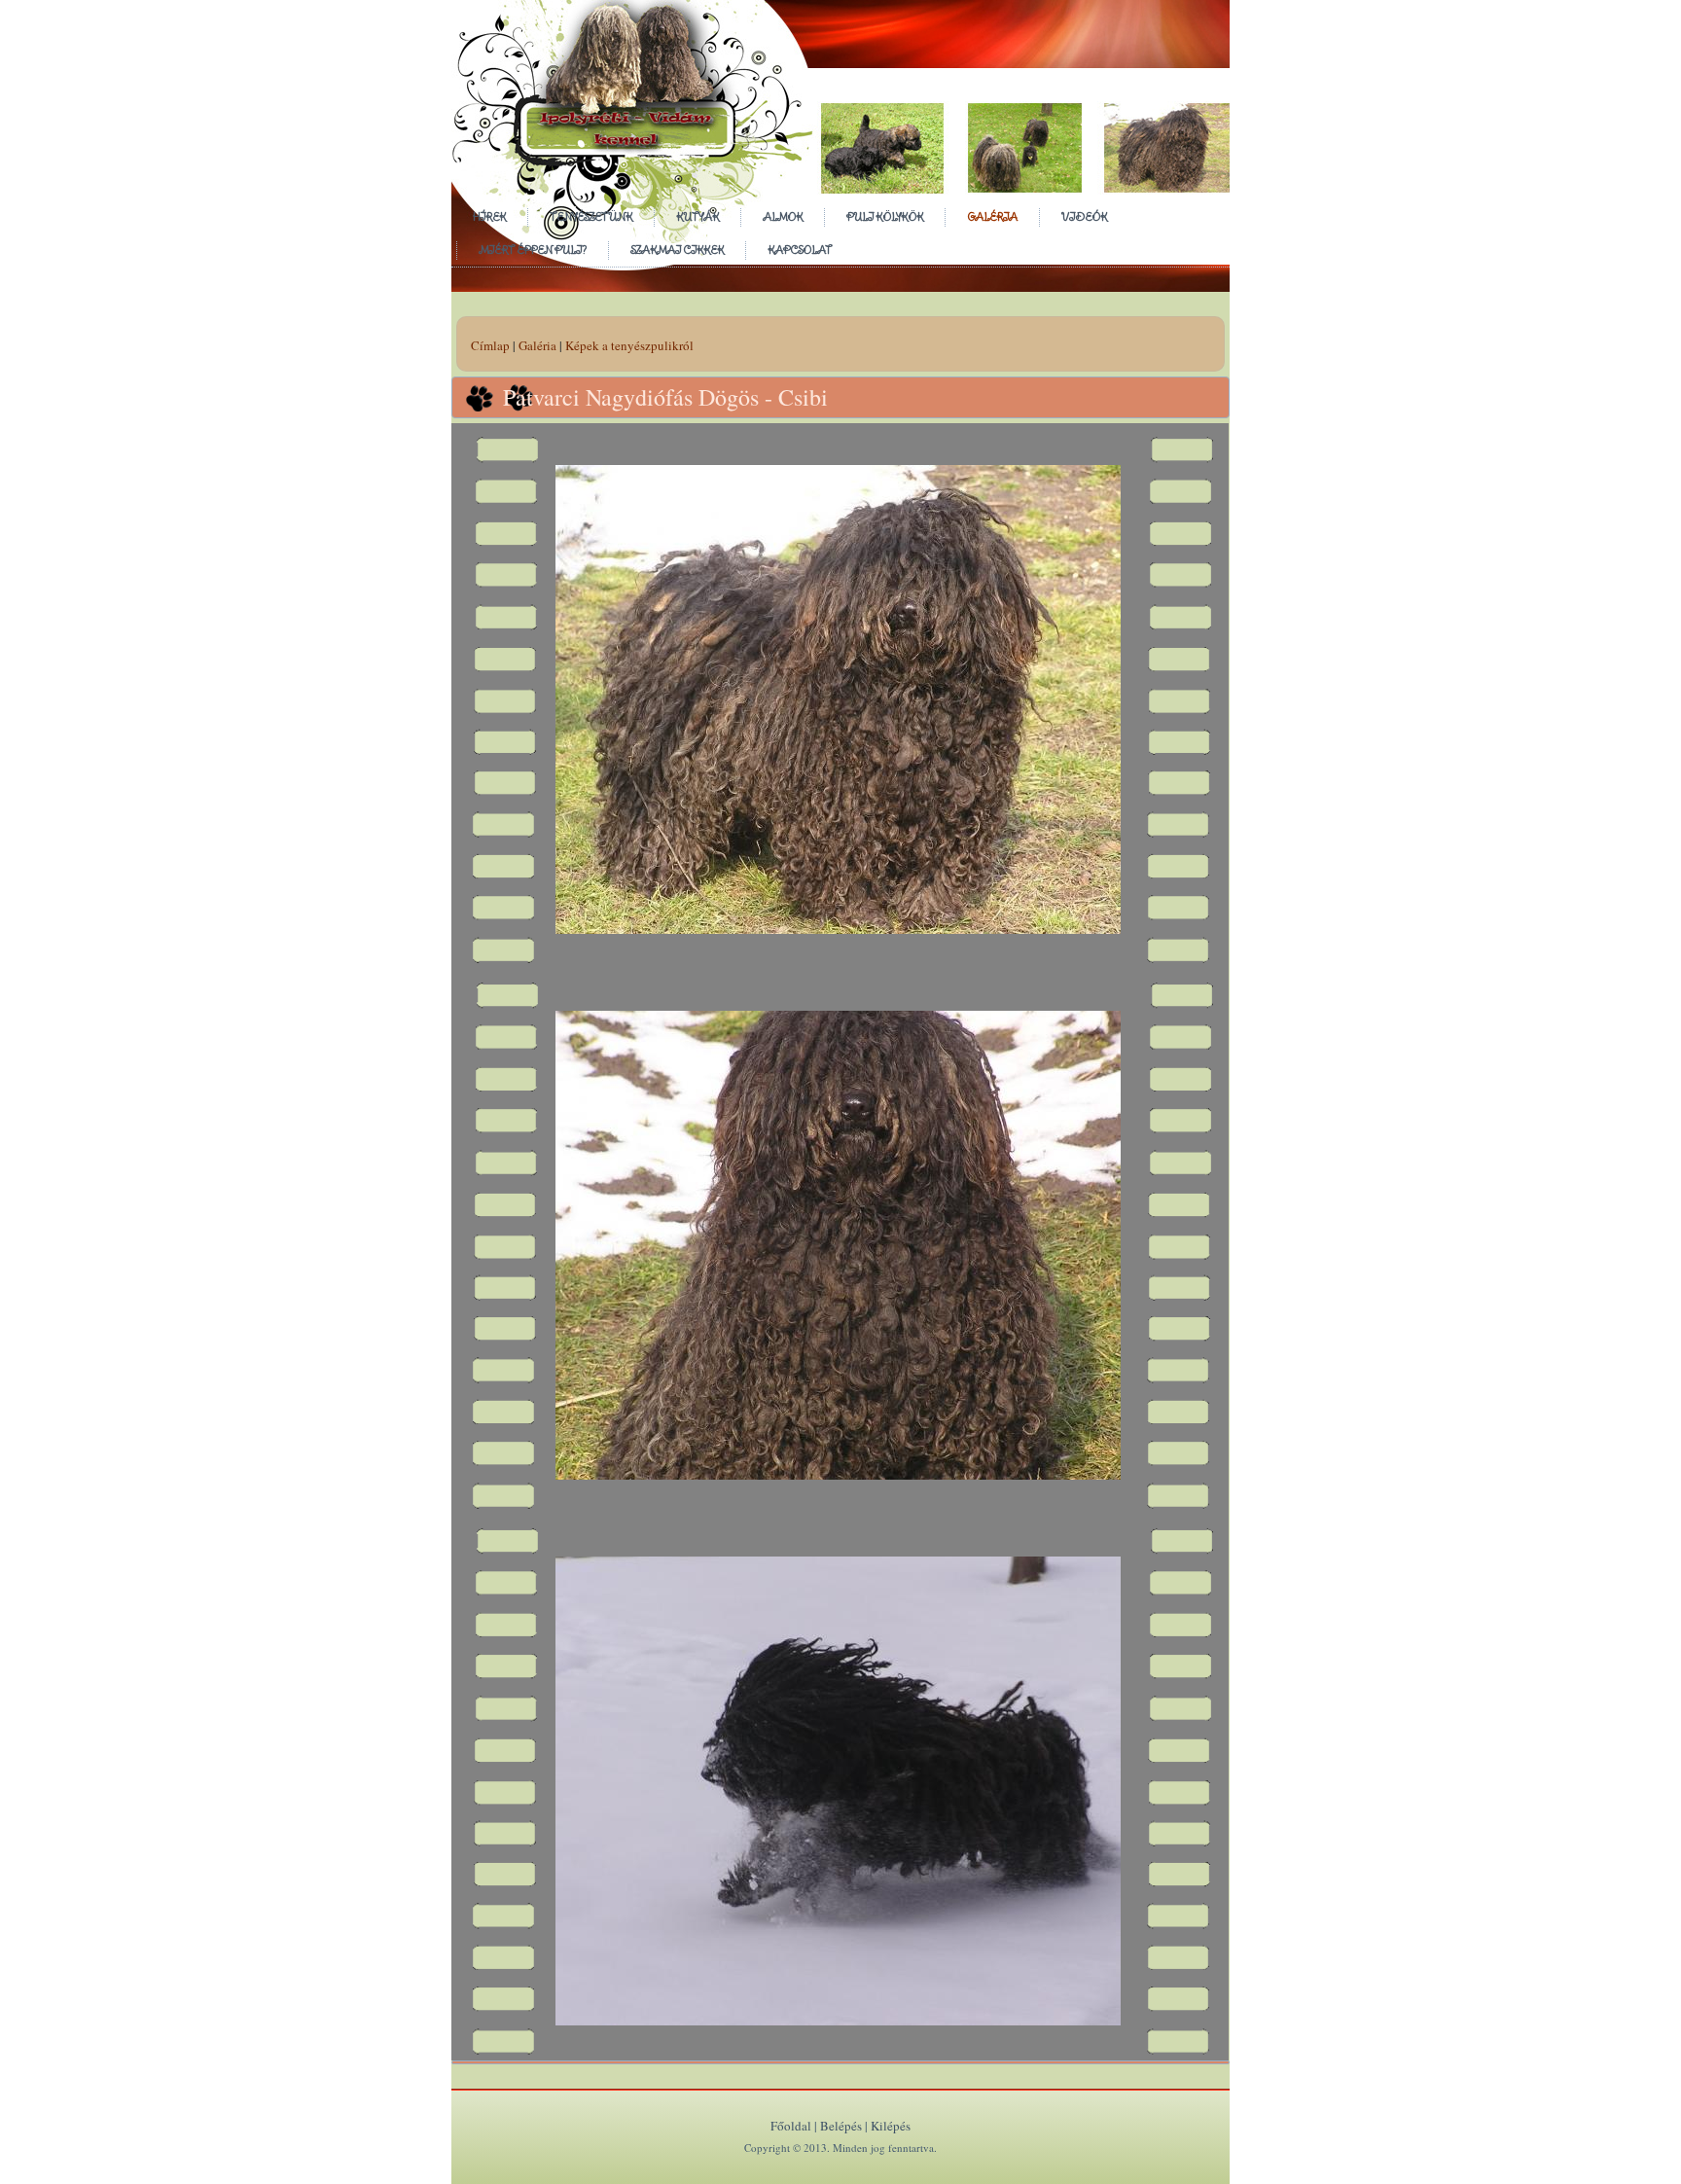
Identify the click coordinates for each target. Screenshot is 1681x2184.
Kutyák (697, 216)
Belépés (841, 2126)
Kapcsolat (800, 250)
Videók (1084, 216)
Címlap (490, 345)
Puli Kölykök (885, 216)
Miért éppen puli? (533, 250)
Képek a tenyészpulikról (629, 345)
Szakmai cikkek (677, 250)
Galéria (992, 216)
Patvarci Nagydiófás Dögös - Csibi (665, 397)
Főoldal (791, 2126)
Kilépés (891, 2126)
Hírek (489, 216)
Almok (783, 216)
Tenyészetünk (591, 216)
